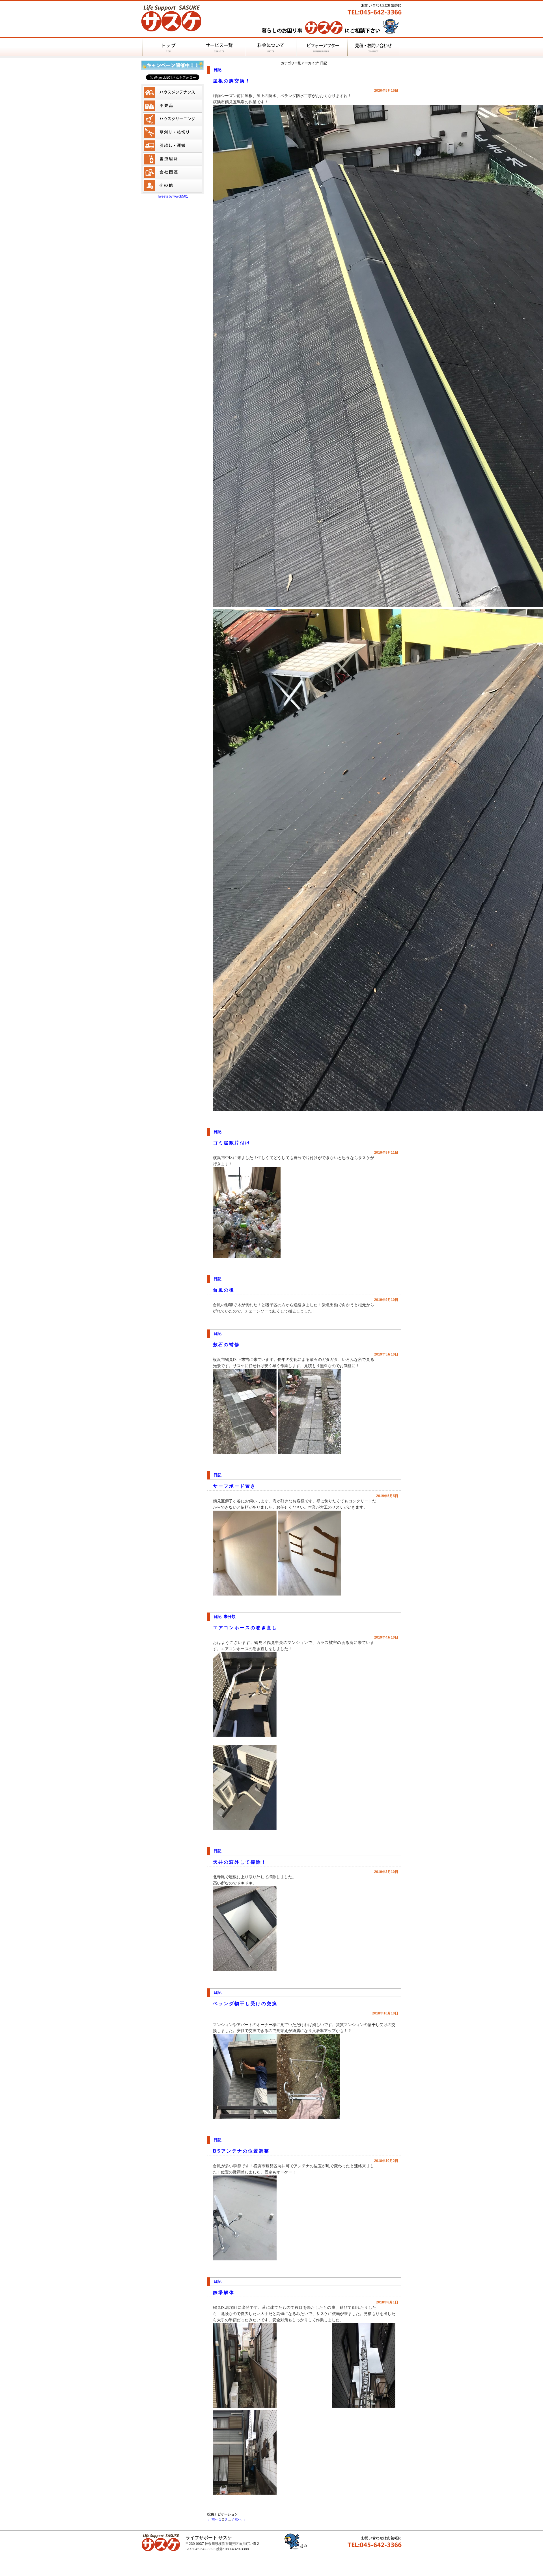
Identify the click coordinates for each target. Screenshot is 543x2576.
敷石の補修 (226, 1345)
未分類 (230, 1616)
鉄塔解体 (224, 2293)
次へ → (240, 2519)
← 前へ (213, 2519)
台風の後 (224, 1290)
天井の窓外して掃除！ (240, 1862)
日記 (217, 70)
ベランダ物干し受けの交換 (245, 2004)
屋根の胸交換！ (232, 81)
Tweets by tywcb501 (173, 196)
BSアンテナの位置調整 (241, 2151)
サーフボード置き (234, 1486)
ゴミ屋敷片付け (232, 1143)
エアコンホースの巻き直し (245, 1628)
